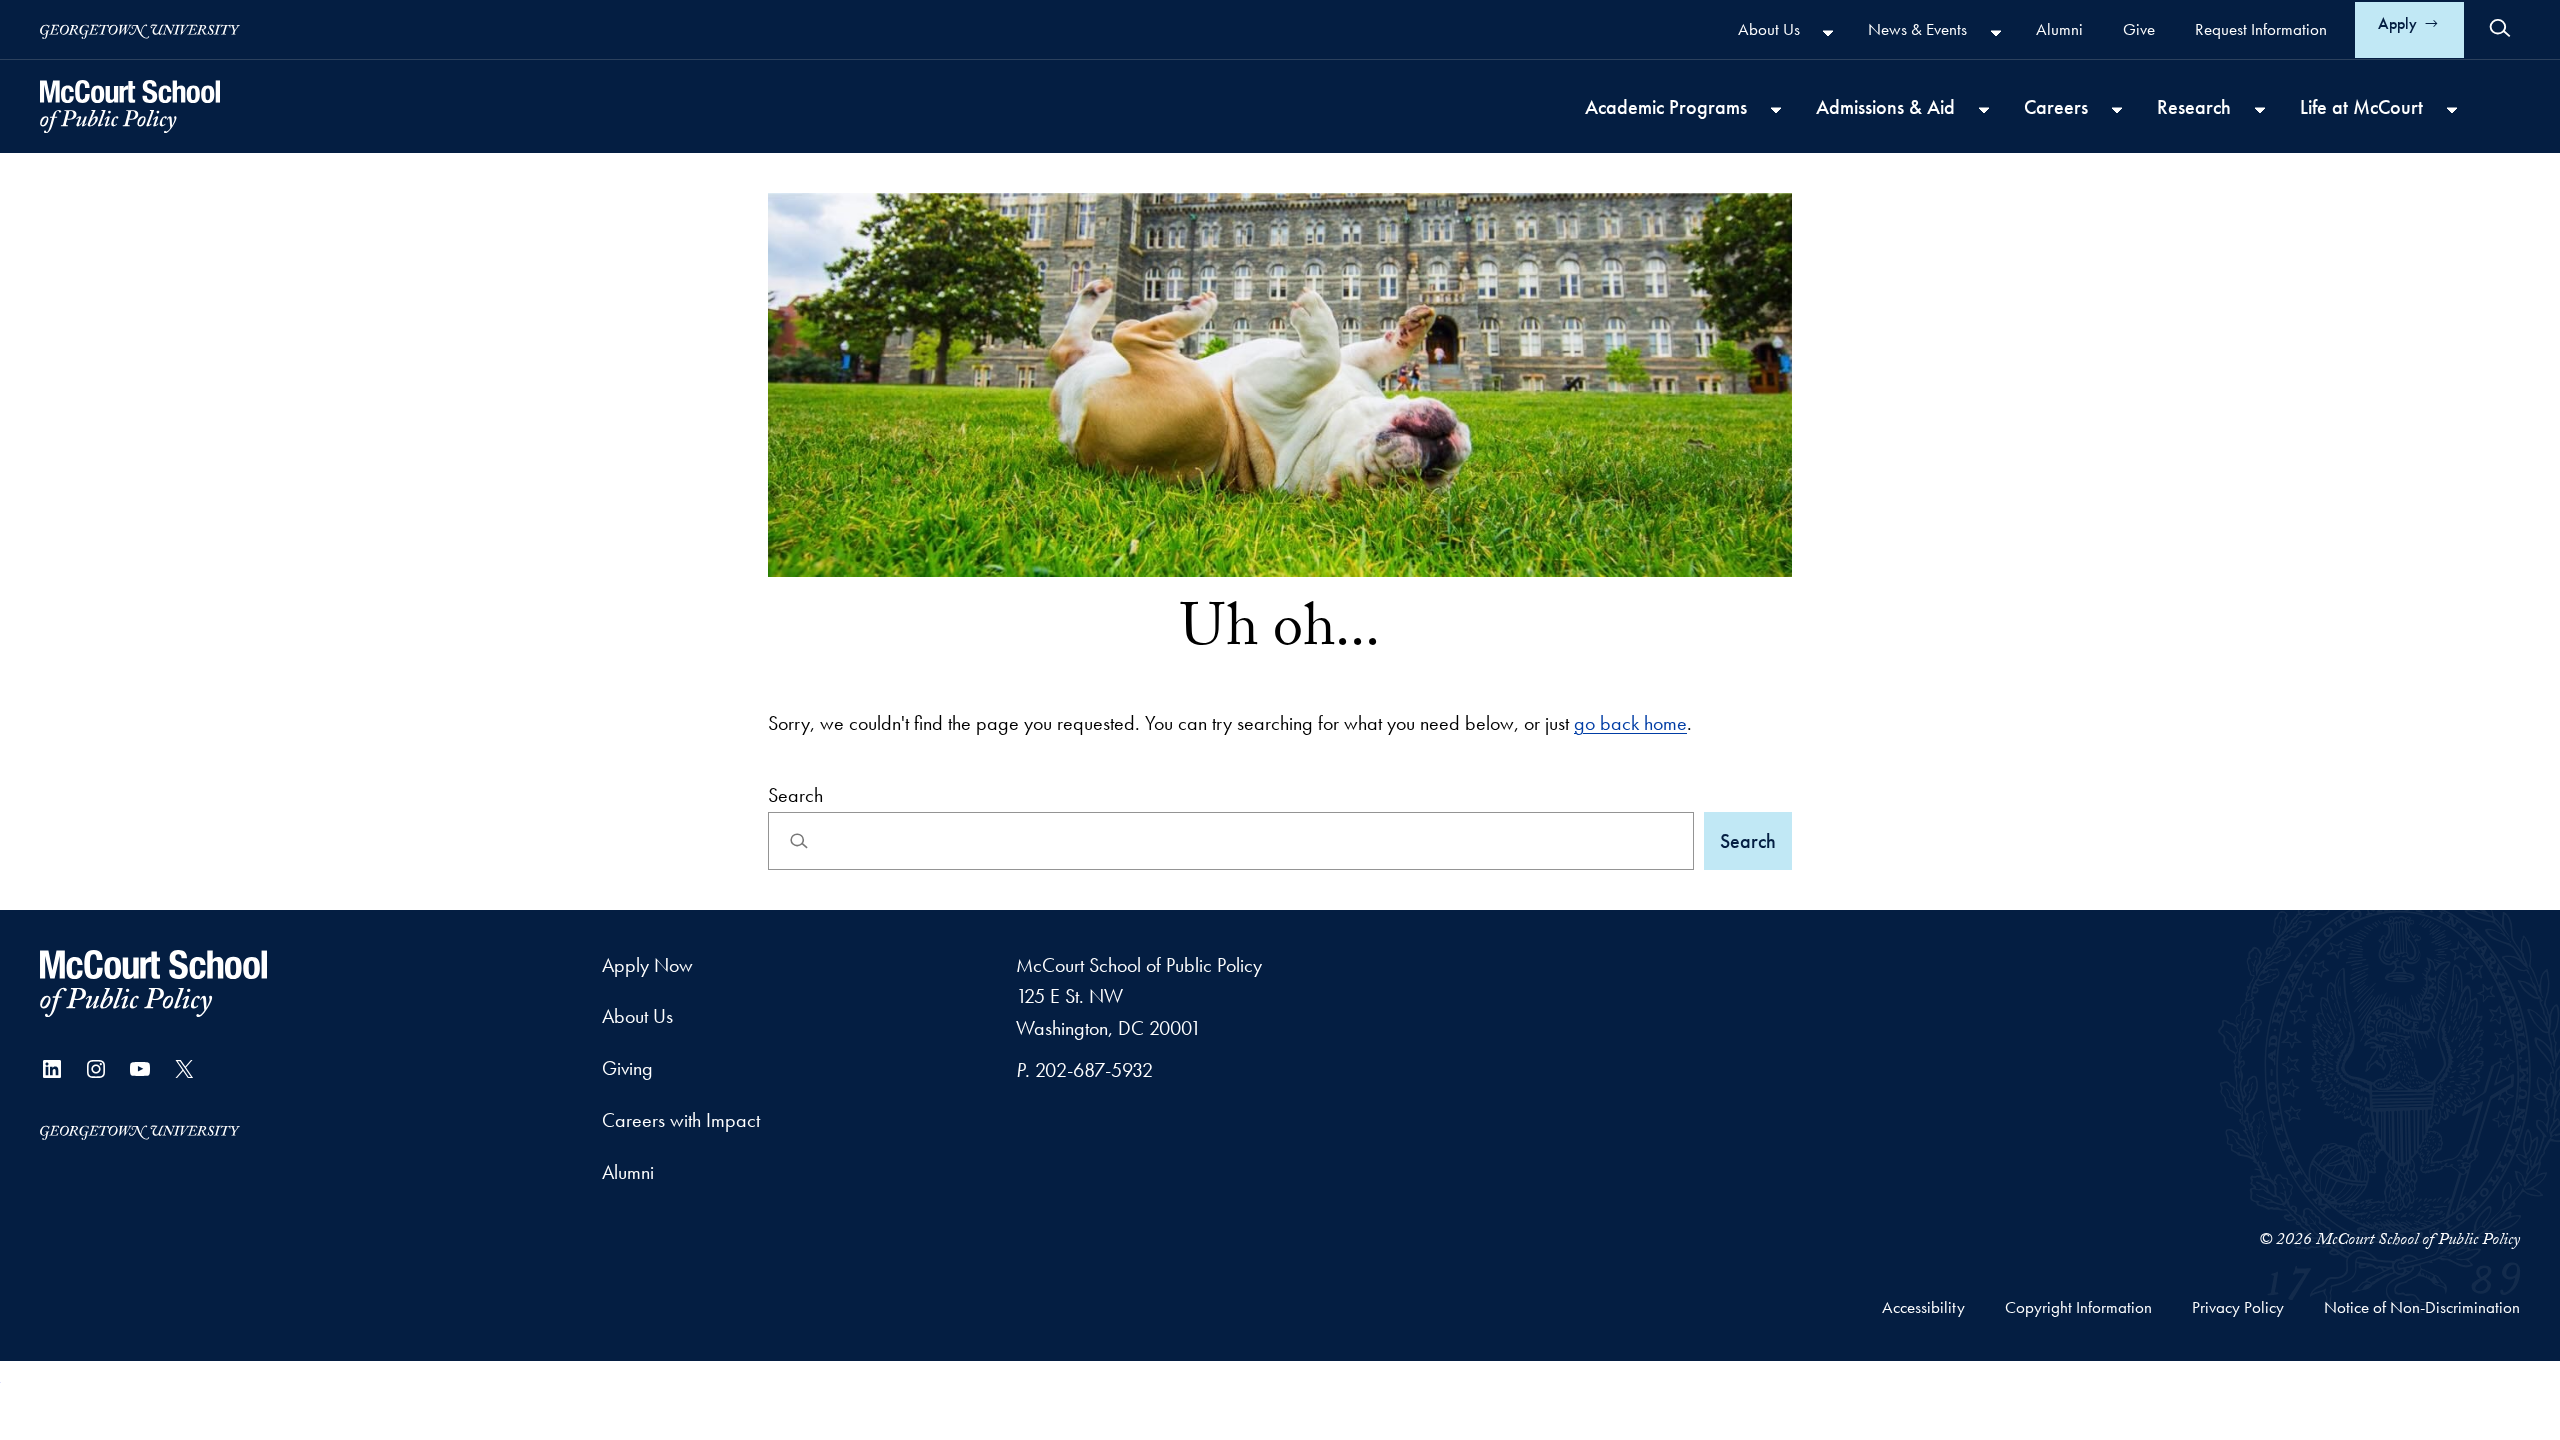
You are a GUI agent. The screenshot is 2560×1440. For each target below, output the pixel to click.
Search (795, 795)
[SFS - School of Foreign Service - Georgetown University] (130, 106)
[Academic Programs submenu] (1776, 109)
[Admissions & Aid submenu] (1984, 109)
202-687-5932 (1094, 1070)
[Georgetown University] (140, 29)
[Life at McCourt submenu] (2452, 109)
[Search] (2500, 28)
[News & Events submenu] (1996, 32)
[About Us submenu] (1828, 32)
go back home (1630, 723)
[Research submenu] (2260, 109)
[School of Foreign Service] (153, 983)
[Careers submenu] (2117, 109)
